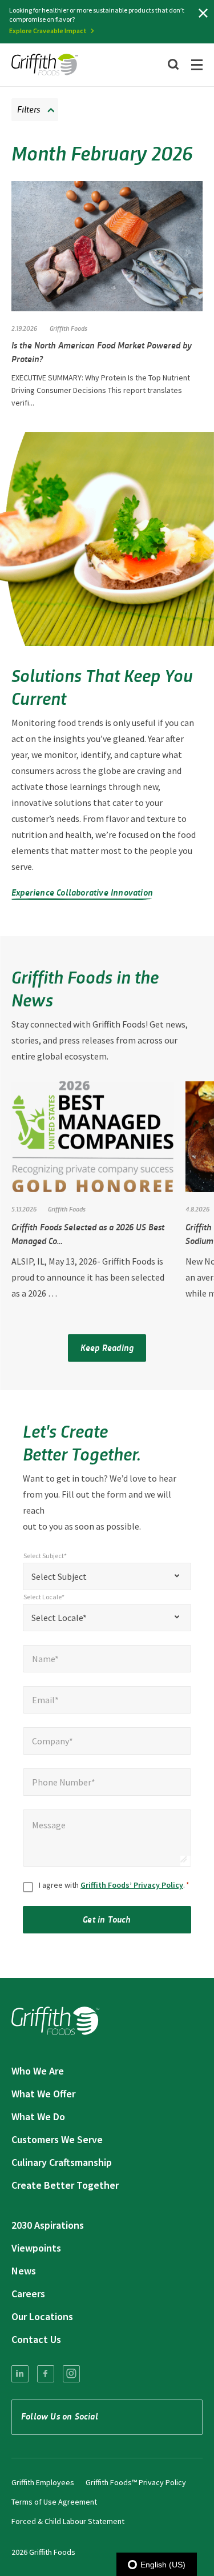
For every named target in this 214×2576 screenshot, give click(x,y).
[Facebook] (46, 2374)
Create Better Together (65, 2185)
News (24, 2271)
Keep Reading (107, 1347)
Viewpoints (36, 2248)
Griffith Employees (43, 2482)
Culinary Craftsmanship (62, 2162)
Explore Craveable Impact (48, 31)
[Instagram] (71, 2374)
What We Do (38, 2116)
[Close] (203, 13)
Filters (29, 109)
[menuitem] (20, 2374)
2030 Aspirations (48, 2225)
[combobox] (107, 1576)
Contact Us (36, 2339)
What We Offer (43, 2094)
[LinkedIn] (20, 2374)
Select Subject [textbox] (59, 1576)
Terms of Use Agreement (54, 2502)
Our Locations (42, 2316)
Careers (28, 2294)
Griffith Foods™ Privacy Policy (136, 2482)
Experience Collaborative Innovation (82, 892)
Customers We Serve (57, 2139)
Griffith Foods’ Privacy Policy (132, 1885)
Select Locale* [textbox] (59, 1618)
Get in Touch (107, 1919)
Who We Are (38, 2071)
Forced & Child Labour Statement (68, 2521)
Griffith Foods (68, 328)
